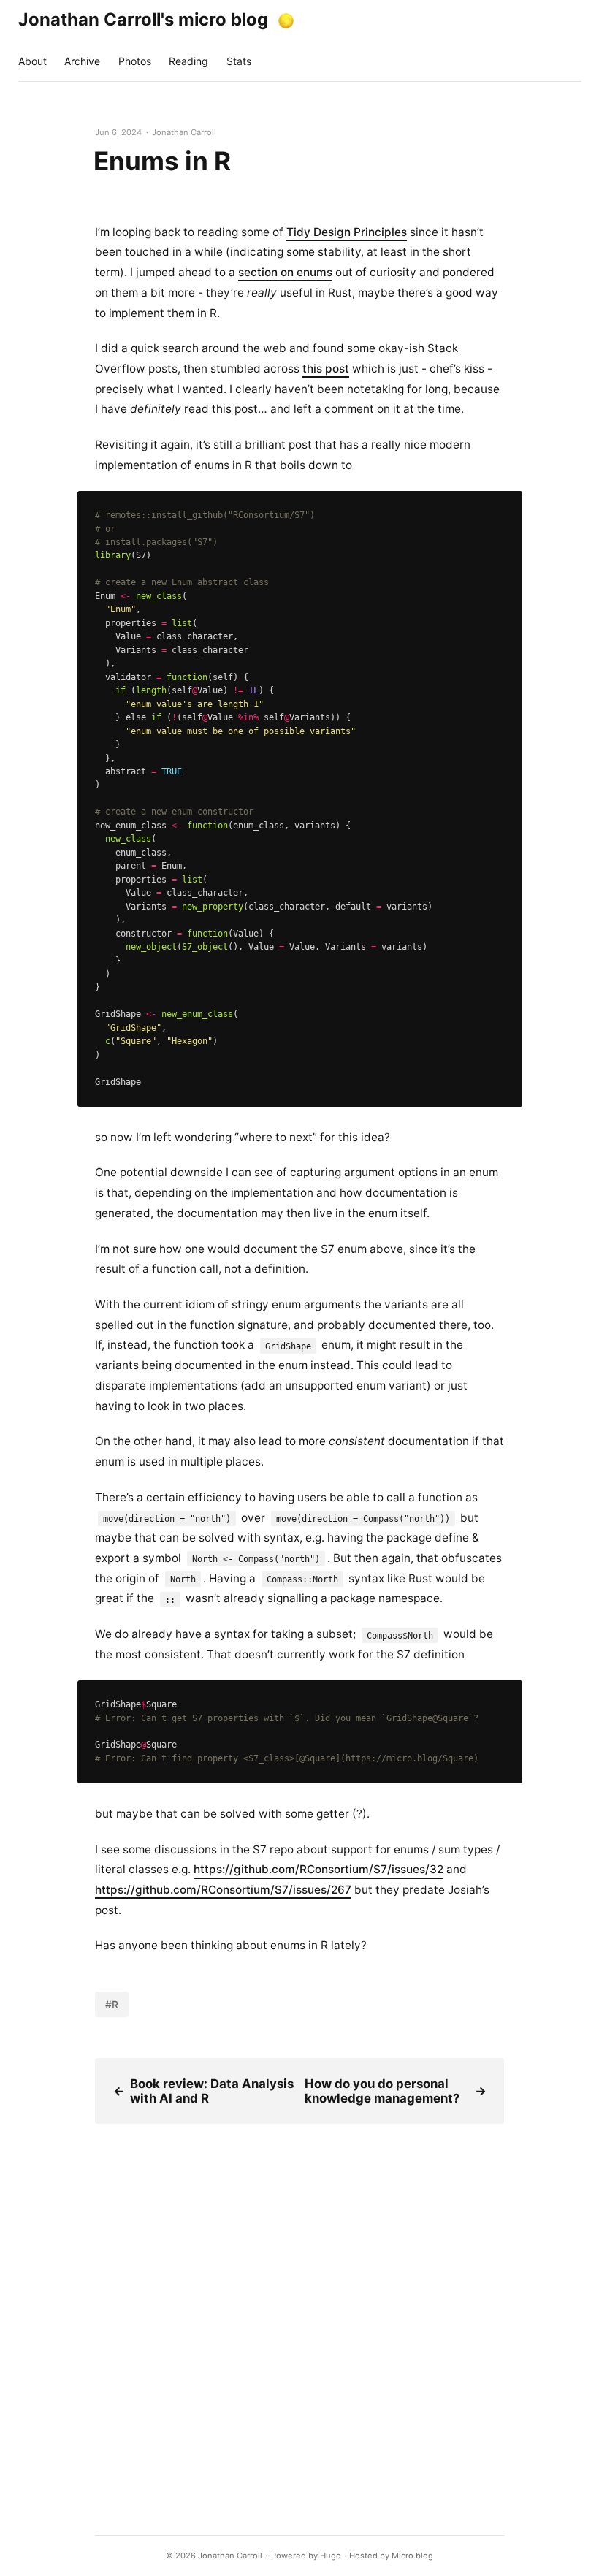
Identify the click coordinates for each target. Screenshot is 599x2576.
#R (112, 2004)
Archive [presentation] (82, 61)
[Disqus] (299, 2306)
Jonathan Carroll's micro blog (143, 19)
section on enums (285, 272)
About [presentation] (33, 61)
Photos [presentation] (135, 61)
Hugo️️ (331, 2556)
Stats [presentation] (239, 61)
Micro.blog (412, 2556)
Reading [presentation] (188, 61)
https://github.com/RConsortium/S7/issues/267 (223, 1890)
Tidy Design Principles (347, 232)
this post (326, 369)
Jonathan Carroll (230, 2556)
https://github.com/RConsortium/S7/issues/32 (318, 1869)
